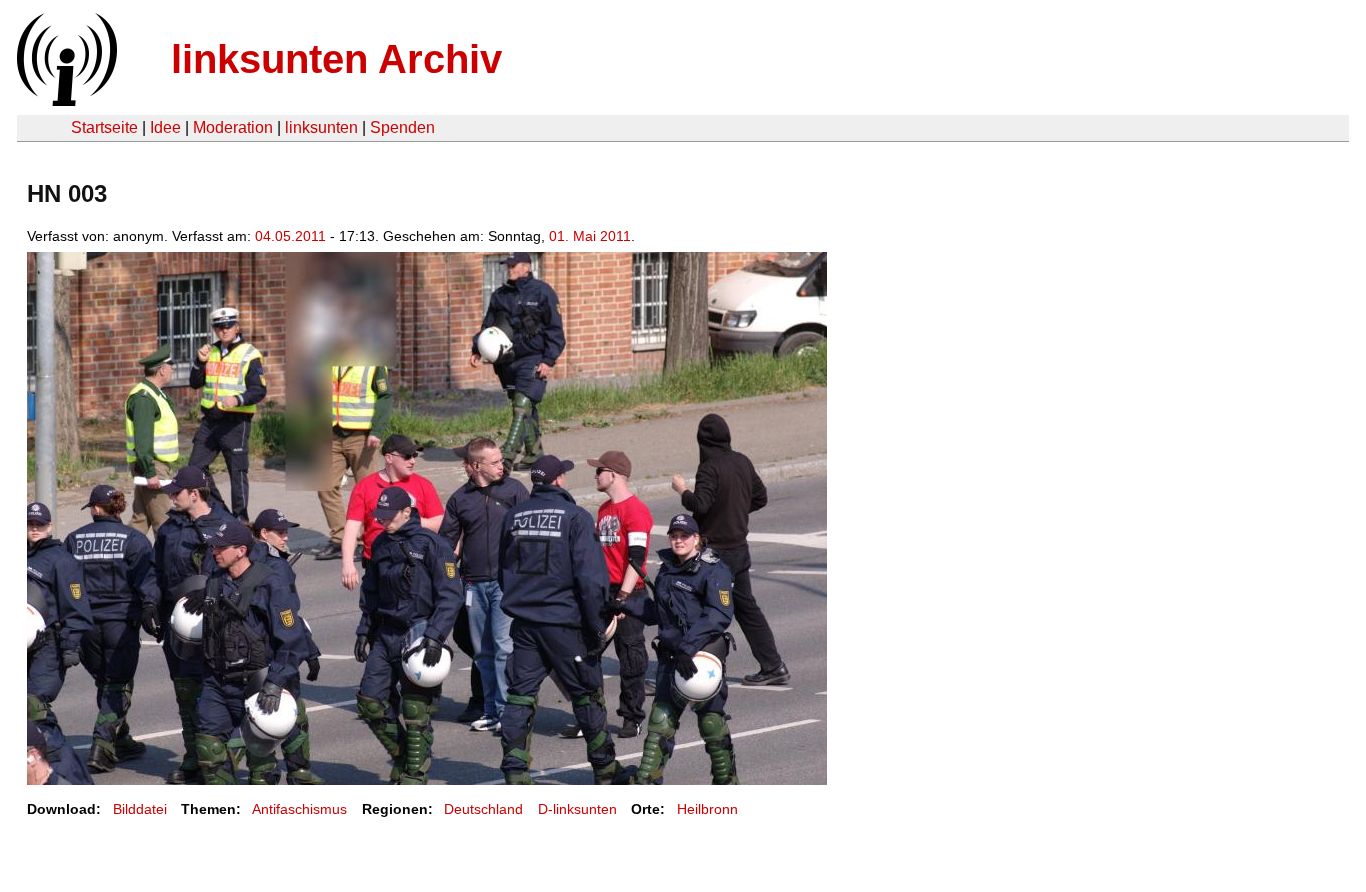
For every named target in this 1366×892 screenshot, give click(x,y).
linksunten (321, 127)
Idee (165, 127)
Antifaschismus (299, 809)
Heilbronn (707, 809)
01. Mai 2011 (590, 236)
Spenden (402, 127)
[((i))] (65, 100)
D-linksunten (577, 809)
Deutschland (483, 809)
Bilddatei (140, 809)
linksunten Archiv (336, 59)
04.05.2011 (290, 236)
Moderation (233, 127)
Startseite (104, 127)
